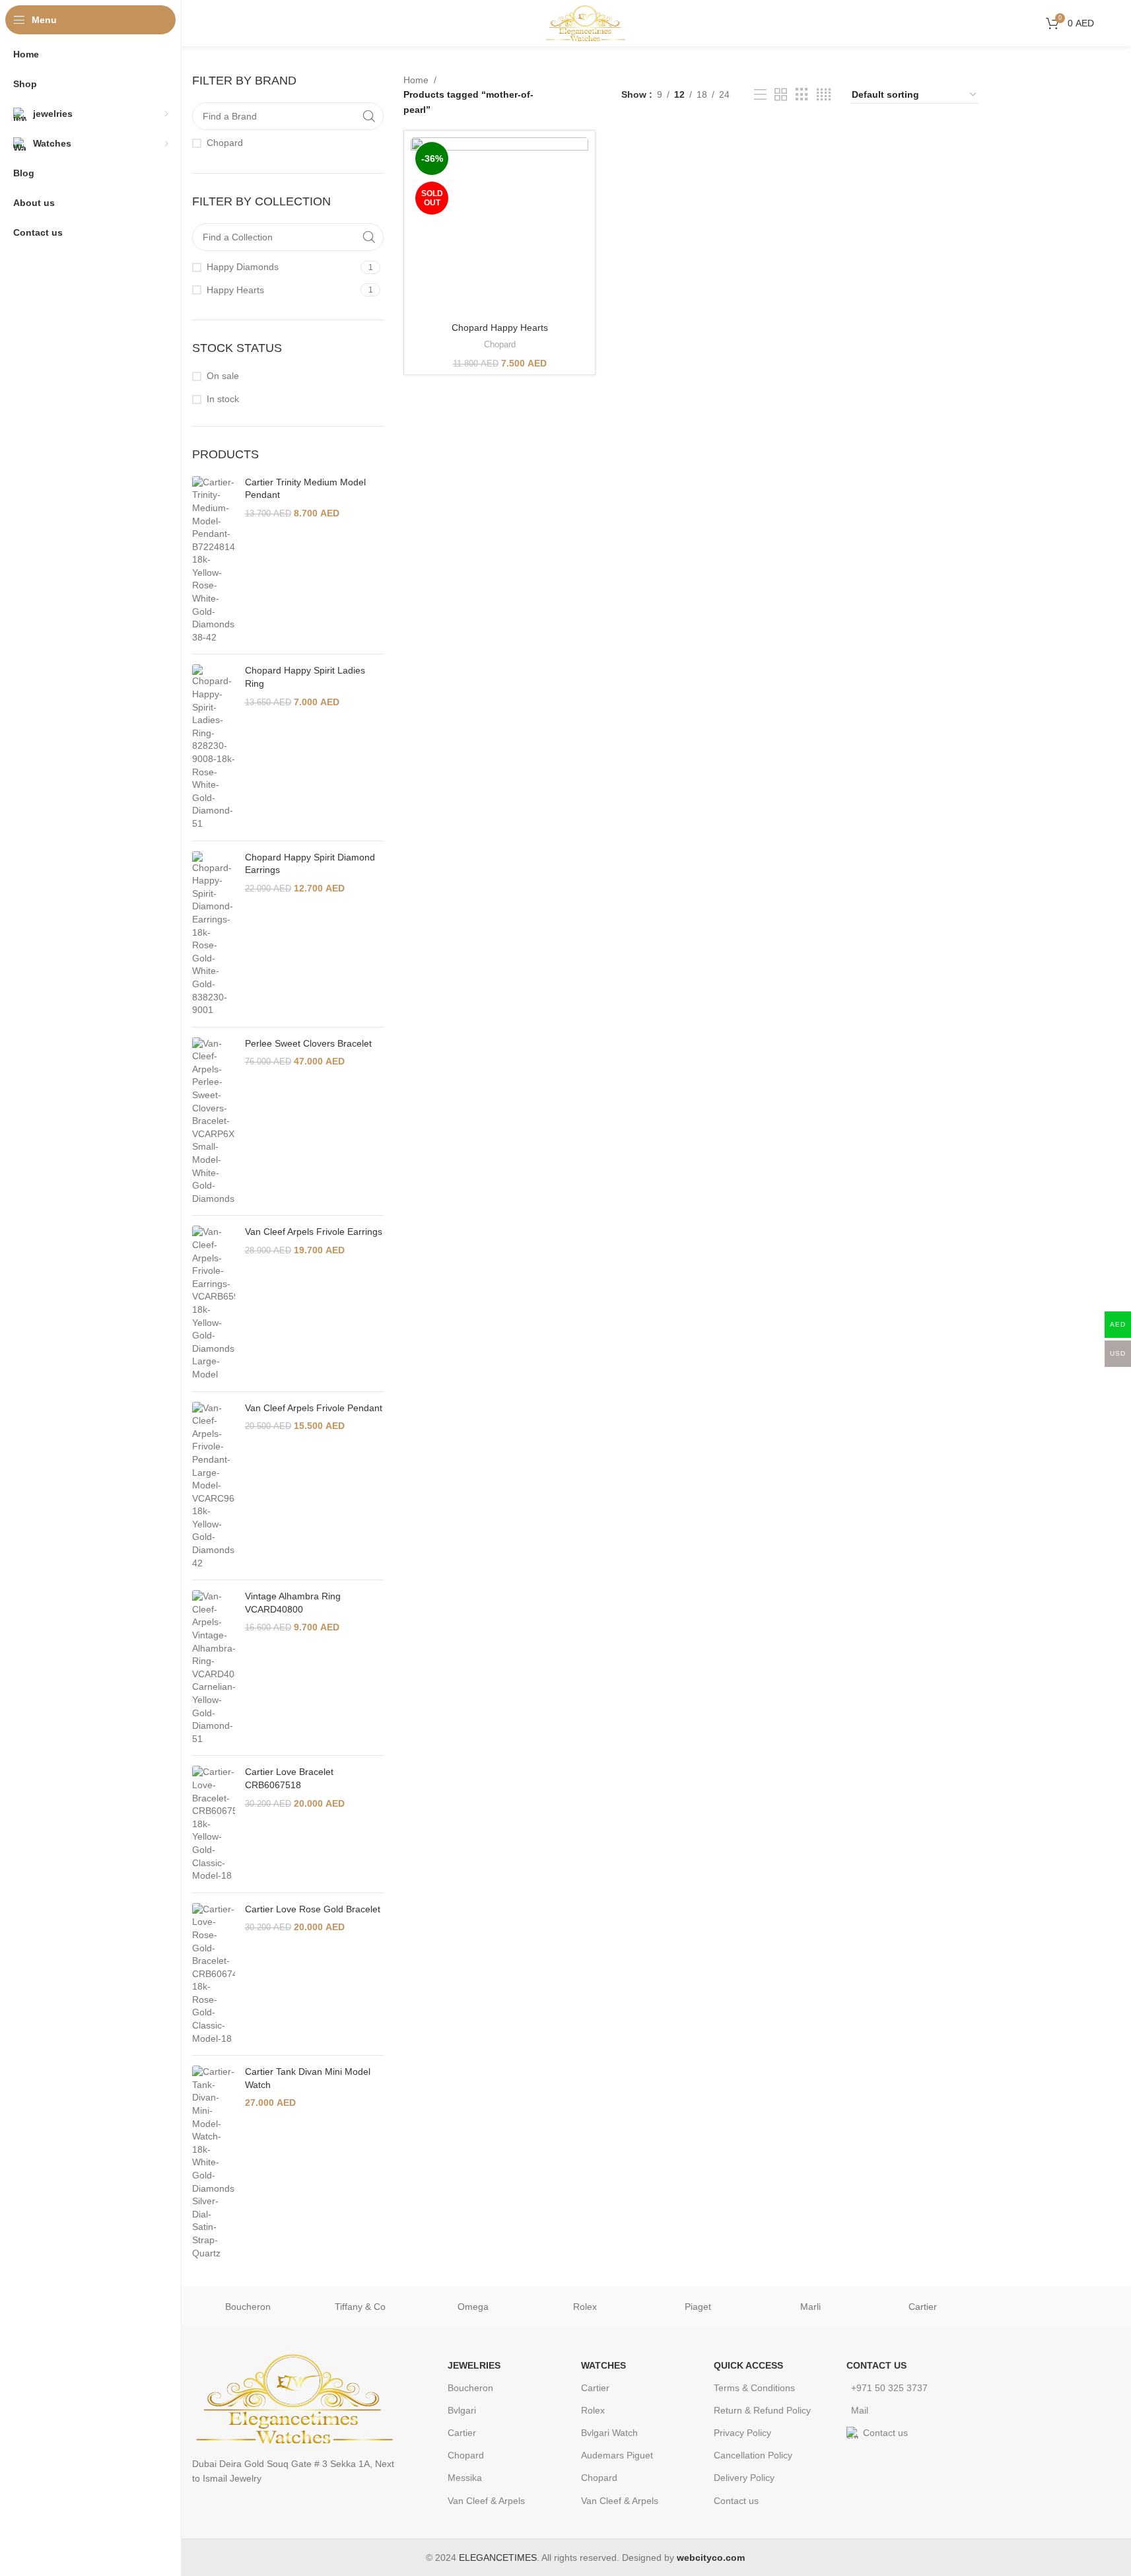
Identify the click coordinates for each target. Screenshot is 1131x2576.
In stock (223, 399)
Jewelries (474, 2365)
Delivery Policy (744, 2478)
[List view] (760, 95)
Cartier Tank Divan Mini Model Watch (308, 2078)
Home (416, 80)
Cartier (923, 2307)
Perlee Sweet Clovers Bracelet (308, 1043)
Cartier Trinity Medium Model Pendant (305, 489)
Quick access (748, 2365)
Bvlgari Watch (609, 2433)
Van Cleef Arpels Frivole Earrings (314, 1232)
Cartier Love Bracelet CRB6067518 (289, 1778)
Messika (465, 2478)
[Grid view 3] (802, 95)
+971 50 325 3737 (889, 2388)
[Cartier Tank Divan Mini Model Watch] (214, 2163)
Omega (473, 2307)
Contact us (736, 2501)
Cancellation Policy (753, 2455)
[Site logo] (586, 22)
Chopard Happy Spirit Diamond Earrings (310, 864)
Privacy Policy (742, 2433)
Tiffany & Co (360, 2307)
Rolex (585, 2307)
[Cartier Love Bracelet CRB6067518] (214, 1824)
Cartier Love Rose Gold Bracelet (313, 1909)
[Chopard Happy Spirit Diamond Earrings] (214, 934)
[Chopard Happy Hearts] (499, 226)
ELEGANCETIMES (498, 2558)
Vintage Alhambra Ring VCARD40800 (293, 1603)
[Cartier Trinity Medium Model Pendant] (214, 560)
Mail (860, 2410)
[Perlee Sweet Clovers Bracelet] (214, 1122)
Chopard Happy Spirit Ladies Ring (305, 677)
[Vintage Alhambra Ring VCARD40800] (214, 1668)
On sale (223, 376)
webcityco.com (711, 2558)
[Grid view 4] (824, 95)
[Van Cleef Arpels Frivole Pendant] (214, 1486)
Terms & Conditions (754, 2388)
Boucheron (248, 2307)
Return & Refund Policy (762, 2410)
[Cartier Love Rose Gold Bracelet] (214, 1974)
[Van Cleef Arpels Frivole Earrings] (214, 1303)
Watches (603, 2365)
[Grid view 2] (781, 95)
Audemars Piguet (617, 2455)
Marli (810, 2307)
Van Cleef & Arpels (486, 2501)
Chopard (500, 344)
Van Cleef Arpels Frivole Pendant (314, 1408)
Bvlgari (462, 2410)
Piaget (698, 2307)
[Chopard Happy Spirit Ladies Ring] (214, 747)
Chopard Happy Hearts (500, 328)
